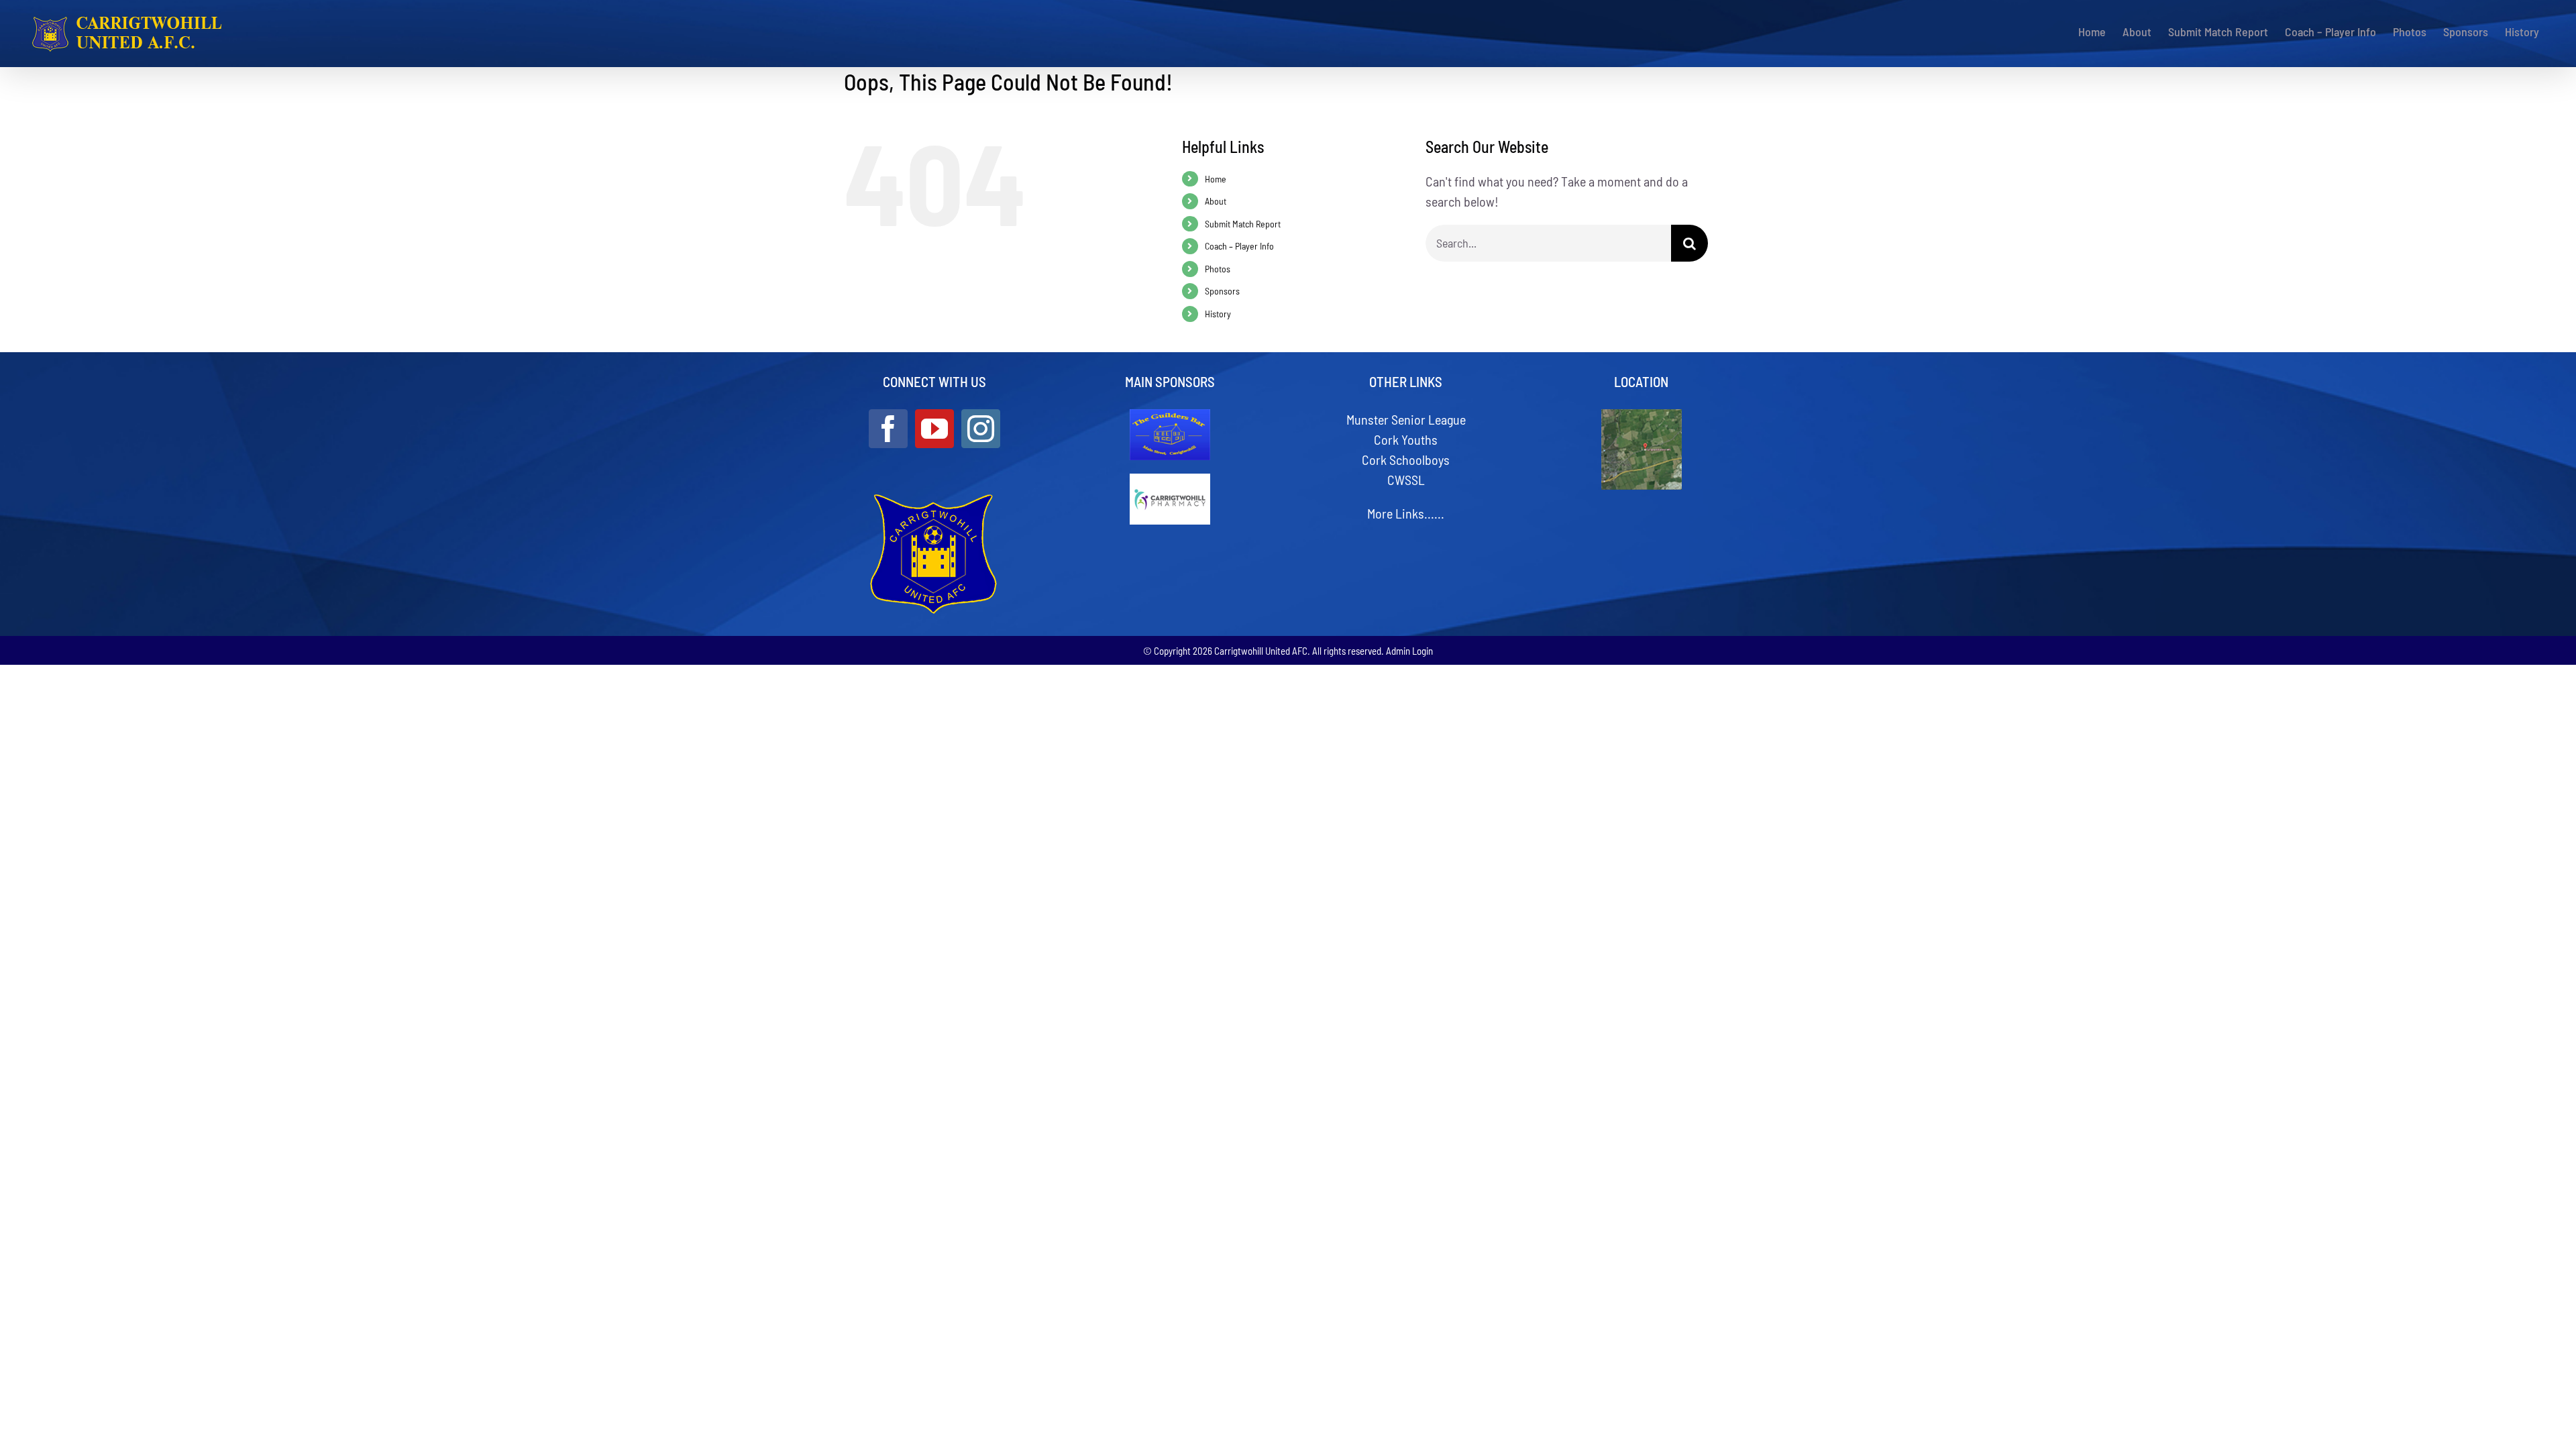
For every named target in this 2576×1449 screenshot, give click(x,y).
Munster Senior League (1406, 419)
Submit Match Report (1243, 224)
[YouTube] (934, 429)
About (1216, 201)
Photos (1218, 269)
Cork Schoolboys (1406, 460)
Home (1216, 179)
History (1218, 314)
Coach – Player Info (1239, 246)
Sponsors (1222, 291)
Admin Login (1409, 651)
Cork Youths (1406, 439)
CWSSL (1406, 480)
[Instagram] (981, 429)
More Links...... (1406, 513)
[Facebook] (888, 429)
